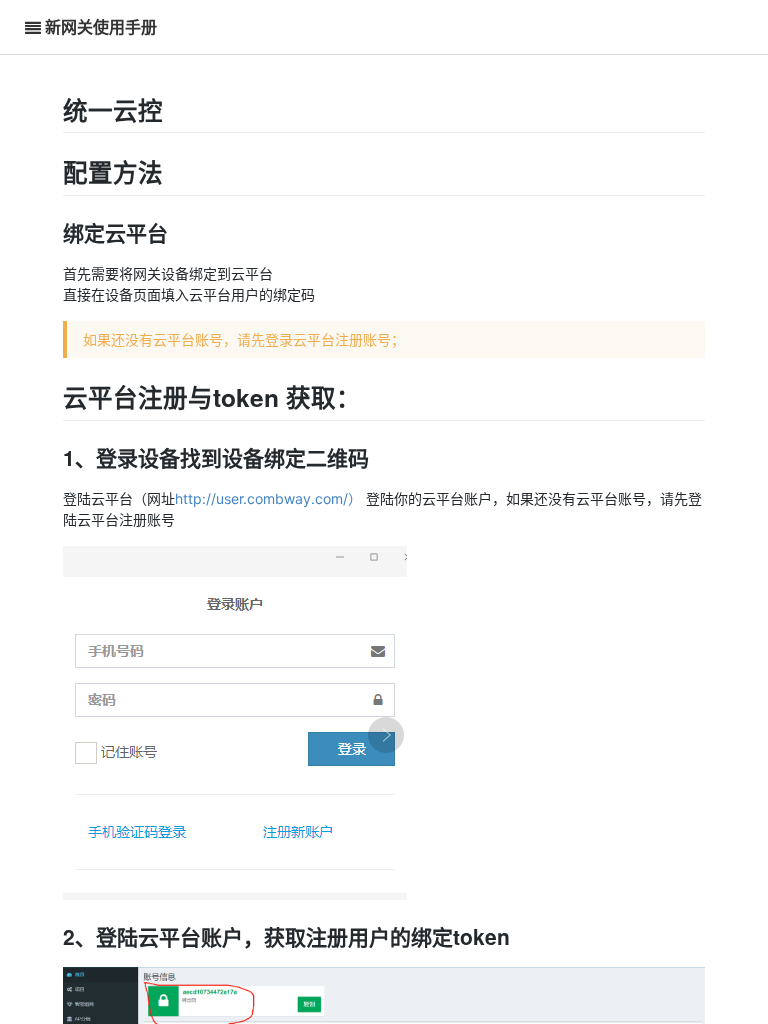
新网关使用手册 (101, 26)
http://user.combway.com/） (268, 498)
